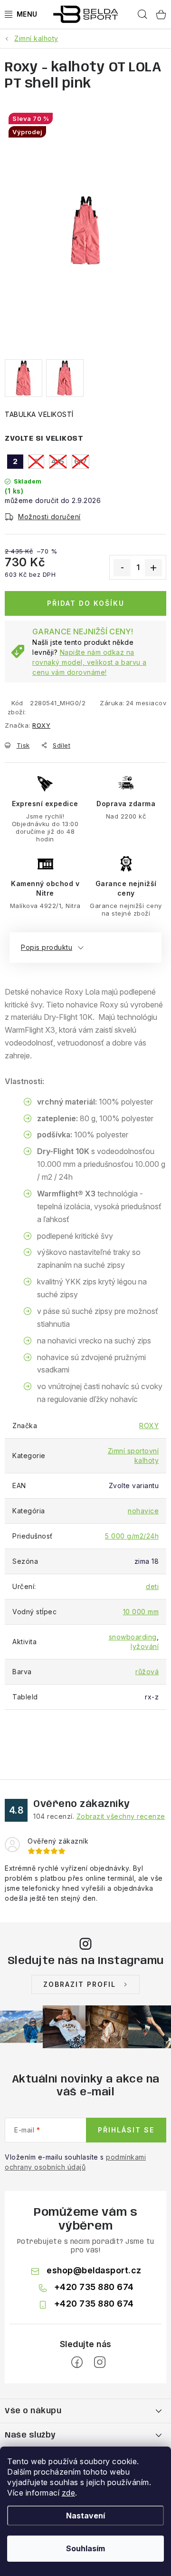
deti (152, 1586)
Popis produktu (47, 947)
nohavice (143, 1511)
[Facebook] (77, 2362)
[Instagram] (100, 2362)
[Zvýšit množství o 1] (153, 568)
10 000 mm (141, 1612)
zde (69, 2493)
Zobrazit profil (80, 1984)
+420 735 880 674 (94, 2287)
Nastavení (85, 2516)
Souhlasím (85, 2548)
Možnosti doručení (49, 517)
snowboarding (133, 1637)
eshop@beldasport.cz (94, 2270)
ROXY (41, 725)
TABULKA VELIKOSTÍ (39, 414)
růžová (147, 1672)
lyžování (145, 1646)
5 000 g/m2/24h (132, 1536)
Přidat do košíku (86, 603)
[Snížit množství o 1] (122, 568)
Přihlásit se (126, 2130)
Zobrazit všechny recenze (121, 1816)
